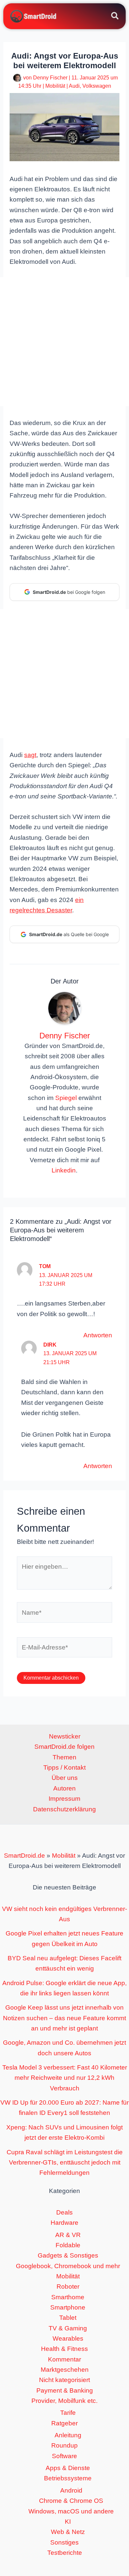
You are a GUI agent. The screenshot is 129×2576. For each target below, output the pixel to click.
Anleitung (68, 2435)
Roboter (68, 2287)
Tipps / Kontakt (64, 1767)
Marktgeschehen (65, 2370)
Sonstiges (64, 2542)
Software (64, 2456)
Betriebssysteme (68, 2478)
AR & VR (68, 2235)
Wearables (68, 2338)
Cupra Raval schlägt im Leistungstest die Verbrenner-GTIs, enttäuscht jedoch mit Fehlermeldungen (65, 2163)
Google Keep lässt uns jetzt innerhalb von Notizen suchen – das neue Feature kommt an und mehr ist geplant (64, 2018)
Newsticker (65, 1736)
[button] (115, 17)
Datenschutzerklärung (64, 1809)
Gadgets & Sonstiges (68, 2255)
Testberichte (65, 2553)
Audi (74, 86)
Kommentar (64, 2359)
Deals (64, 2212)
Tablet (68, 2318)
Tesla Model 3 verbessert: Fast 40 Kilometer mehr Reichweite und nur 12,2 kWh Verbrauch (65, 2078)
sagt (30, 755)
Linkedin (64, 1170)
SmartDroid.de (24, 1856)
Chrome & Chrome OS (71, 2501)
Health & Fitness (64, 2349)
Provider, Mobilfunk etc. (64, 2401)
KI (68, 2522)
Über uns (65, 1778)
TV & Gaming (68, 2328)
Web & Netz (68, 2532)
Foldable (68, 2245)
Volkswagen (97, 86)
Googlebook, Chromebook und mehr (68, 2266)
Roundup (64, 2445)
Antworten (98, 1335)
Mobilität (55, 86)
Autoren (64, 1788)
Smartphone (68, 2307)
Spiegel (66, 1098)
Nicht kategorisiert (64, 2380)
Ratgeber (64, 2423)
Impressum (64, 1799)
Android (71, 2490)
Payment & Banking (65, 2390)
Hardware (64, 2223)
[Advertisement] (64, 342)
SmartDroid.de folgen (64, 1747)
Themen (64, 1757)
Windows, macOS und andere (71, 2511)
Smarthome (68, 2297)
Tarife (68, 2413)
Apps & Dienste (68, 2468)
